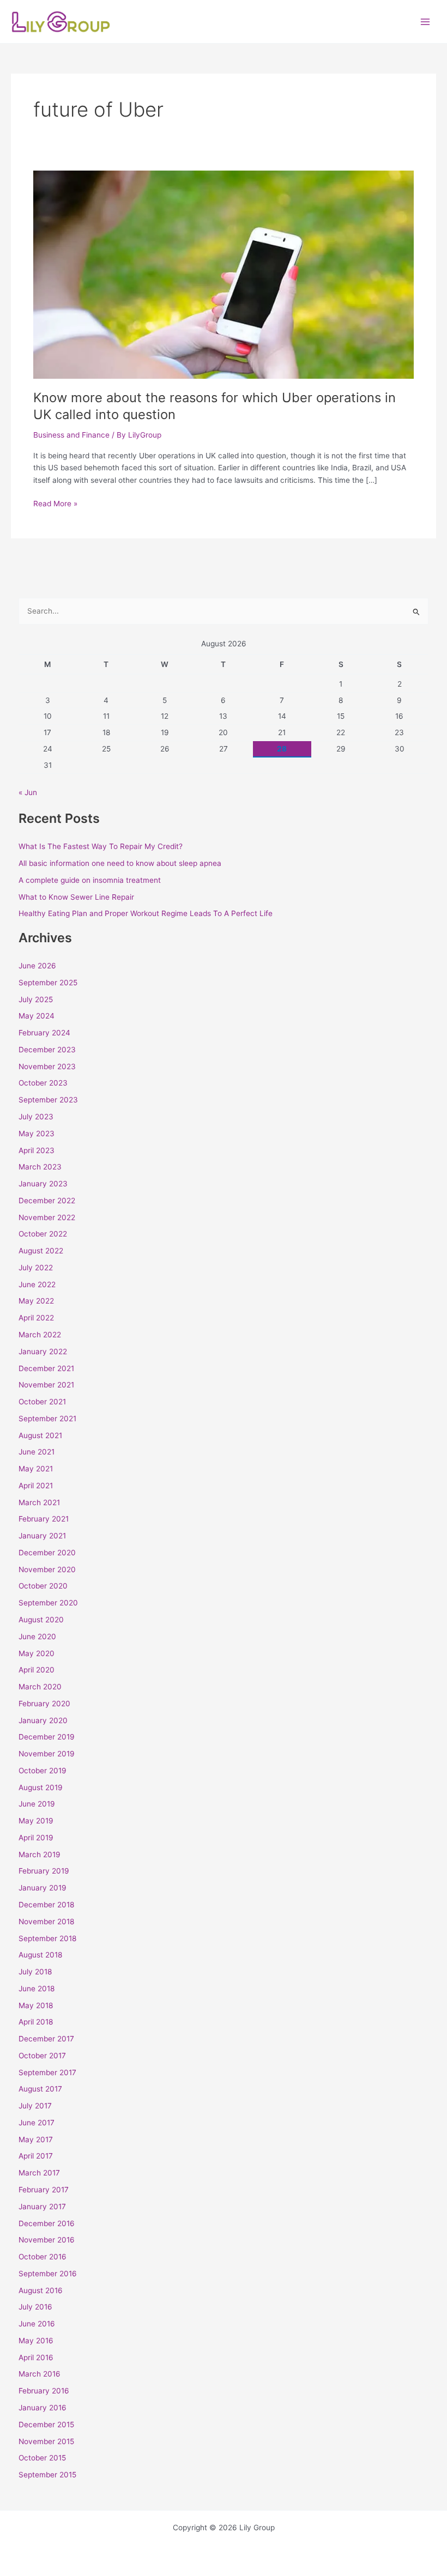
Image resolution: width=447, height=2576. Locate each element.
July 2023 (36, 1117)
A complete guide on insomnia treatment (90, 880)
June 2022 (37, 1284)
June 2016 (37, 2324)
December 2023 (47, 1050)
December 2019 (47, 1737)
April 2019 (36, 1838)
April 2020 (37, 1670)
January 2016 (43, 2408)
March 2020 (40, 1687)
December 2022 (47, 1201)
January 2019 (43, 1888)
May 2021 (36, 1469)
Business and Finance (71, 435)
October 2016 (43, 2257)
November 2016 (47, 2240)
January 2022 (43, 1351)
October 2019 (43, 1771)
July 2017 (35, 2106)
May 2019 (36, 1821)
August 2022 (41, 1251)
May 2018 (36, 2005)
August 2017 (40, 2089)
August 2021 (40, 1435)
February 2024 (44, 1033)
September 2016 (48, 2274)
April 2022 (36, 1318)
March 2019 (40, 1854)
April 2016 (36, 2357)
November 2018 (46, 1922)
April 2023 (37, 1150)
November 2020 (47, 1569)
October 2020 (43, 1586)
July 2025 (36, 999)
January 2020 (43, 1720)
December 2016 (47, 2223)
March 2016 (40, 2374)
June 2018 (37, 1989)
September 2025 (48, 983)
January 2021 (42, 1536)
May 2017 (36, 2139)
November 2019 (47, 1754)
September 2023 (48, 1100)
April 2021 (36, 1486)
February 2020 (44, 1704)
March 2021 (39, 1502)
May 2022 (36, 1301)
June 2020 (37, 1636)
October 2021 (42, 1402)
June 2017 (37, 2123)
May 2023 (37, 1134)
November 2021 (46, 1385)
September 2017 (47, 2072)
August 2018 (40, 1955)
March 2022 (40, 1335)
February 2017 (44, 2190)
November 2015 (46, 2441)
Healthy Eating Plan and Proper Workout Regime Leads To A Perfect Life (146, 913)
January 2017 (42, 2207)
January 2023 (43, 1184)
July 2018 (35, 1972)
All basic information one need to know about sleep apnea (120, 863)
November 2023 (47, 1066)
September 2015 (47, 2475)
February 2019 (44, 1871)
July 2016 (35, 2307)
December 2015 (46, 2425)
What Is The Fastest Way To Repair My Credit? (101, 846)
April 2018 (36, 2022)
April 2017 (36, 2156)
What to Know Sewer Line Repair (76, 897)
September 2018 (47, 1938)
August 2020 (41, 1620)
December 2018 (46, 1905)
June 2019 (37, 1804)
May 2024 (37, 1016)
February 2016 (44, 2391)
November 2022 (47, 1217)
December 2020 (47, 1553)
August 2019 (41, 1787)
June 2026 (37, 966)
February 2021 (44, 1519)
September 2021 (47, 1419)
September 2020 (48, 1603)
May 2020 (37, 1653)
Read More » (55, 503)
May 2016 (36, 2341)
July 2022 (36, 1268)
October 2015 (42, 2458)
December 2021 (46, 1368)
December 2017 (46, 2039)
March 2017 (39, 2173)
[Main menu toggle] (425, 22)
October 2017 (42, 2056)
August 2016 (41, 2290)
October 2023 (43, 1083)
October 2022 (43, 1234)
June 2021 (37, 1452)
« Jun (28, 792)
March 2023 (40, 1167)
